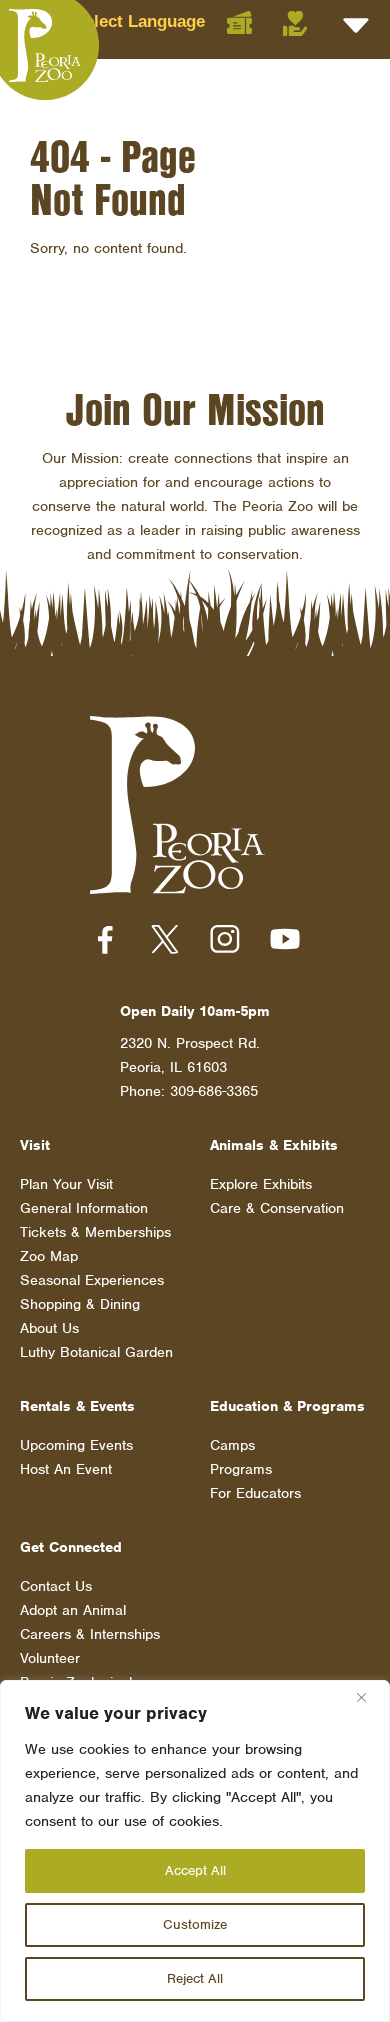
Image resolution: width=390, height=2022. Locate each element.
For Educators (255, 1493)
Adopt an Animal (73, 1610)
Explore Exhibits (261, 1184)
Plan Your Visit (66, 1184)
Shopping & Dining (80, 1304)
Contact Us (56, 1586)
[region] (195, 1851)
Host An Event (66, 1469)
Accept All (195, 1870)
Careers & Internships (90, 1634)
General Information (84, 1208)
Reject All (195, 1978)
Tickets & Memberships (95, 1232)
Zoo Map (49, 1256)
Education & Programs (287, 1406)
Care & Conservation (277, 1208)
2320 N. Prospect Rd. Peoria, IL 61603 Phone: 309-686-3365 (190, 1067)
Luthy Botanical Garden (96, 1352)
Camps (232, 1445)
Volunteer (50, 1658)
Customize (195, 1924)
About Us (49, 1328)
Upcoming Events (76, 1445)
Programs (241, 1469)
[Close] (369, 1697)
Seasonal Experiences (92, 1280)
